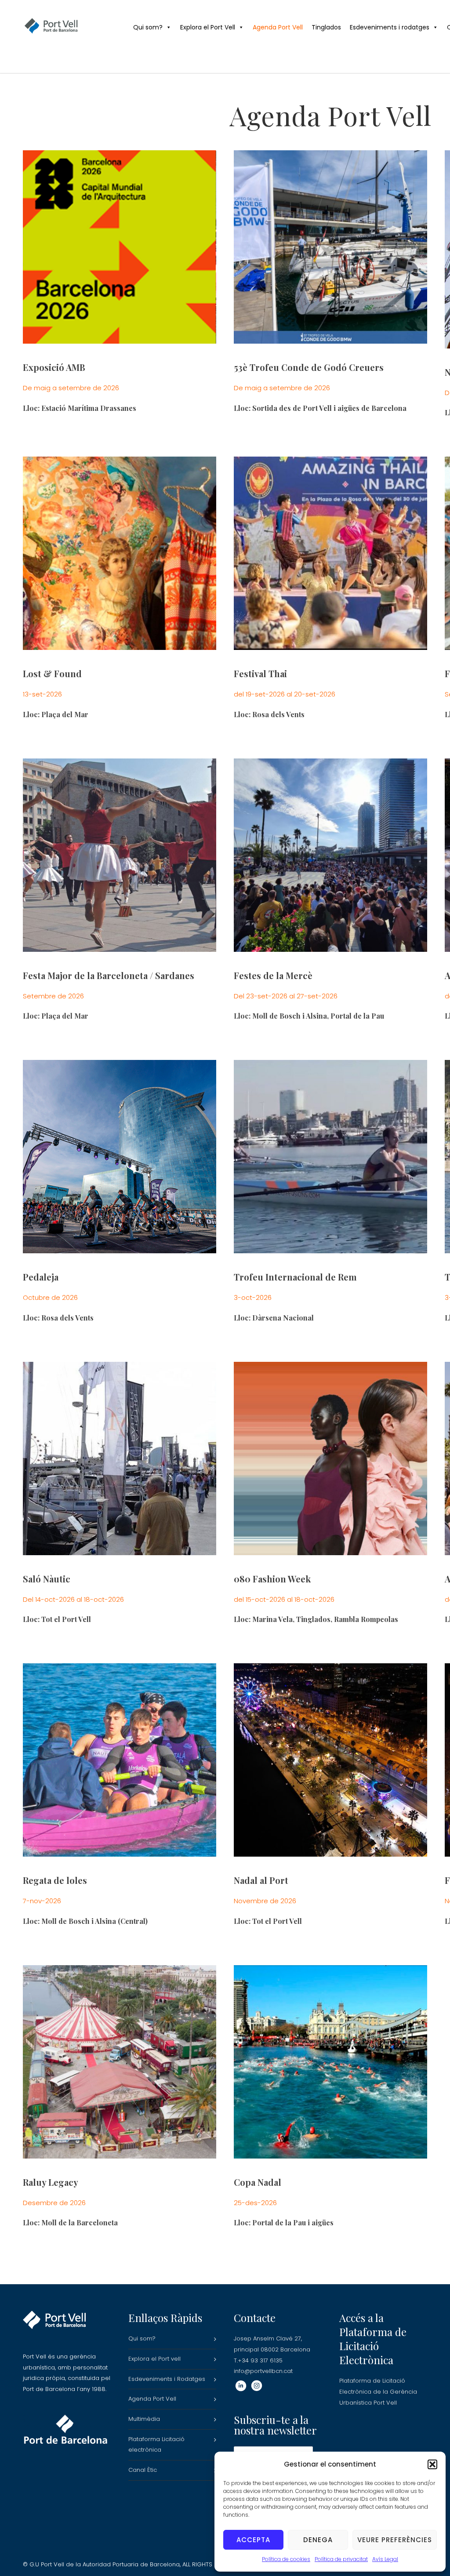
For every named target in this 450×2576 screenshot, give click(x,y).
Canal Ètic (143, 2470)
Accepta (253, 2540)
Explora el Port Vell (208, 27)
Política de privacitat (341, 2559)
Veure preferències (395, 2540)
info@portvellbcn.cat (263, 2371)
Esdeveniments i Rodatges (167, 2379)
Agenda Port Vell (278, 27)
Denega (318, 2540)
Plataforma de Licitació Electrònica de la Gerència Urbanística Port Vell (378, 2391)
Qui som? (148, 27)
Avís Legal (385, 2559)
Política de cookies (286, 2559)
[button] (432, 2464)
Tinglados (326, 27)
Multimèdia (144, 2419)
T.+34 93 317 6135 (258, 2360)
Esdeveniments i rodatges (390, 27)
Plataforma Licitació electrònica (156, 2445)
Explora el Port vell (154, 2359)
